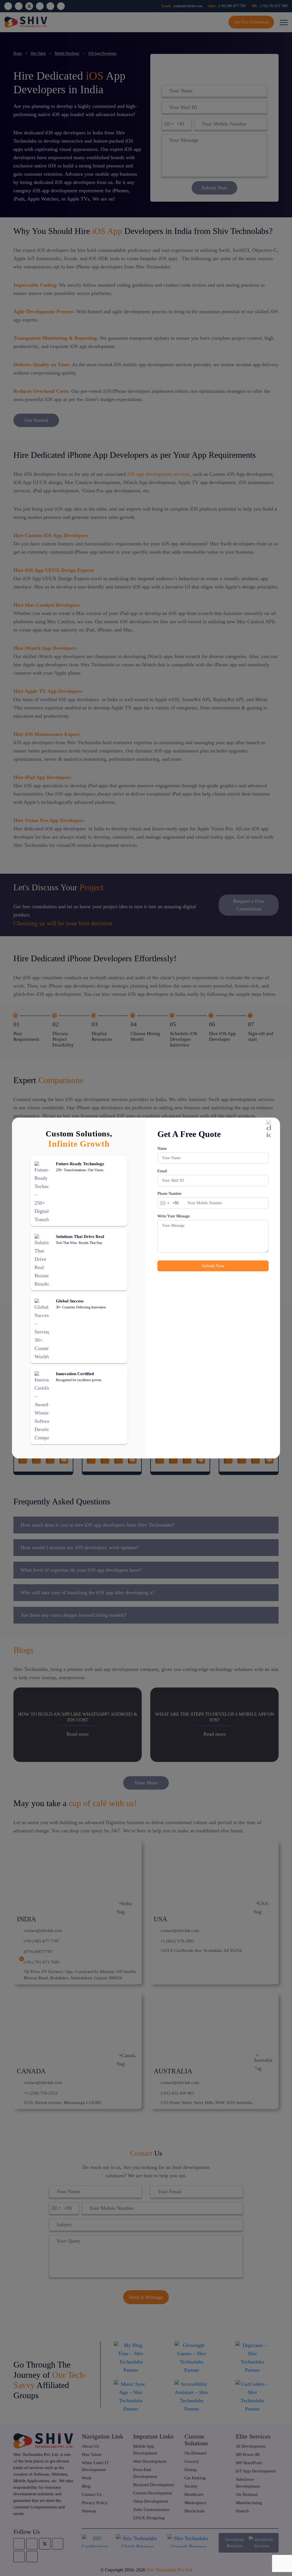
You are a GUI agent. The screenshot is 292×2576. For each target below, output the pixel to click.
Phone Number (170, 1194)
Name (162, 1149)
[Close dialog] (269, 1129)
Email (162, 1171)
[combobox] (164, 1203)
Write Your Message (174, 1216)
